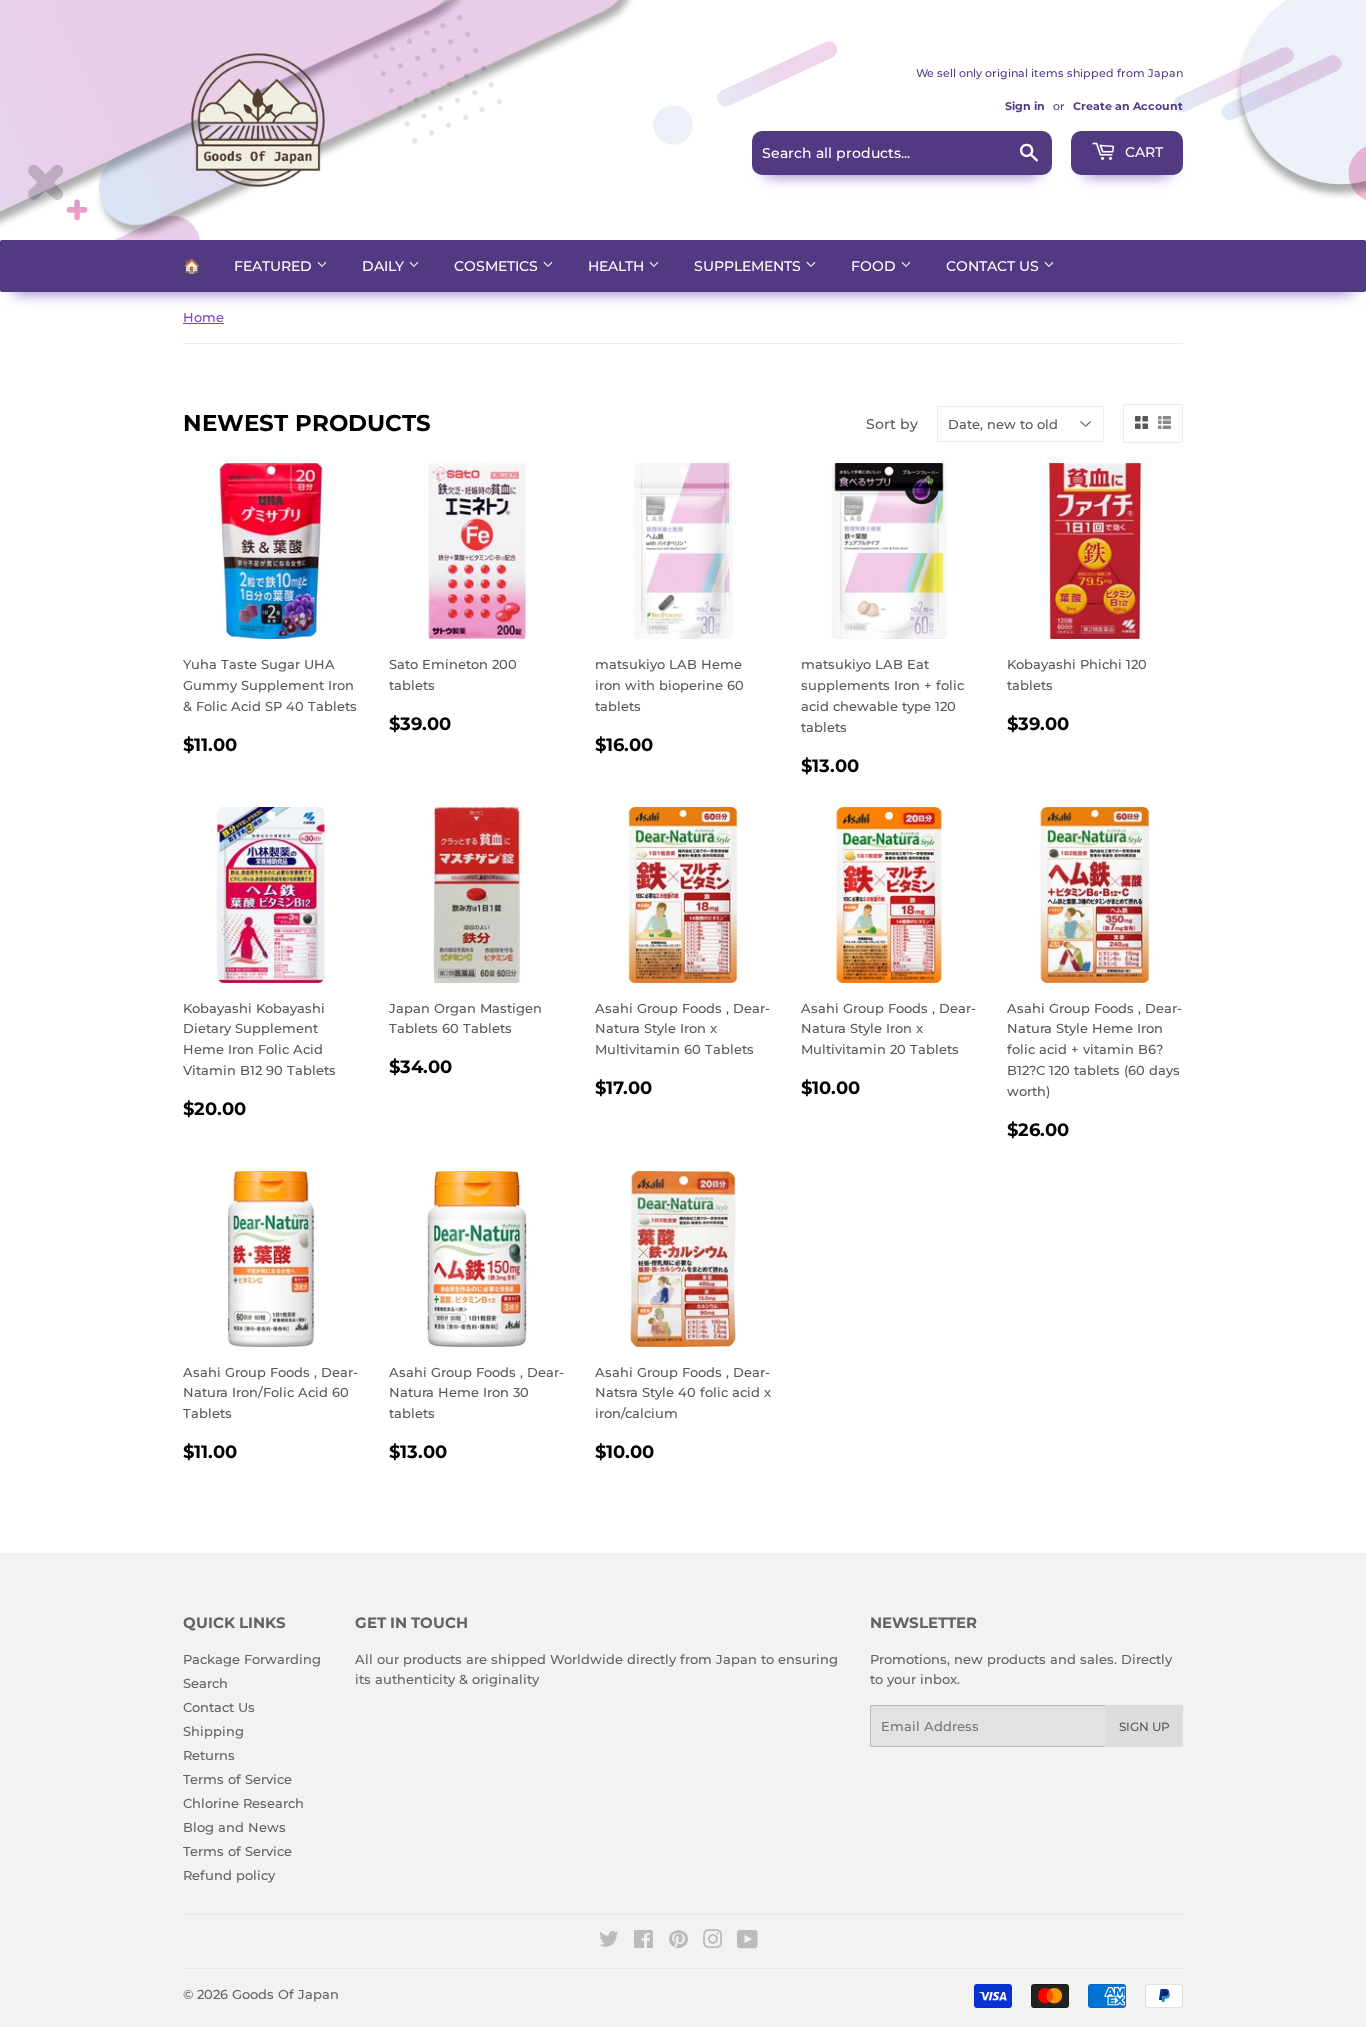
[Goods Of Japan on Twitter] (609, 1942)
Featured (275, 266)
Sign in (1025, 106)
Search (205, 1683)
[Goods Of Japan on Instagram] (713, 1942)
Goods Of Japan (285, 1994)
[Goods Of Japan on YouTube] (747, 1942)
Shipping (213, 1731)
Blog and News (234, 1827)
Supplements (749, 266)
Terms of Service (237, 1779)
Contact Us (994, 266)
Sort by (892, 424)
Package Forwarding (252, 1659)
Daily (385, 266)
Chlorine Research (243, 1803)
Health (618, 266)
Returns (209, 1755)
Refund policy (229, 1875)
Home (203, 317)
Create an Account (1128, 106)
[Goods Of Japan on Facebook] (643, 1942)
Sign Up (1144, 1726)
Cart (1142, 152)
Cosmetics (498, 266)
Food (875, 266)
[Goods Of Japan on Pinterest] (678, 1942)
